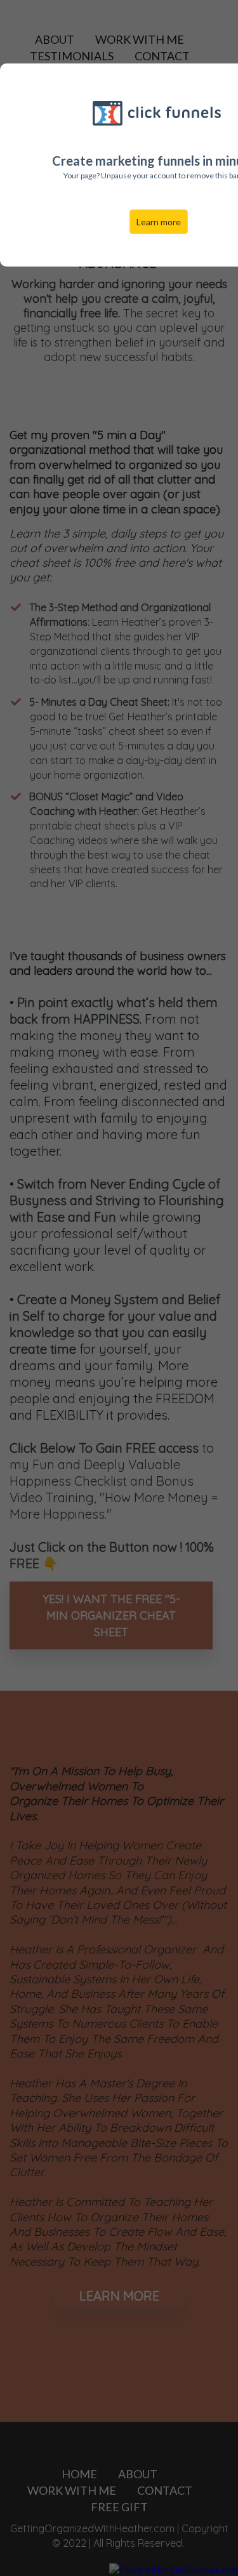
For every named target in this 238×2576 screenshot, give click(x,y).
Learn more (159, 222)
